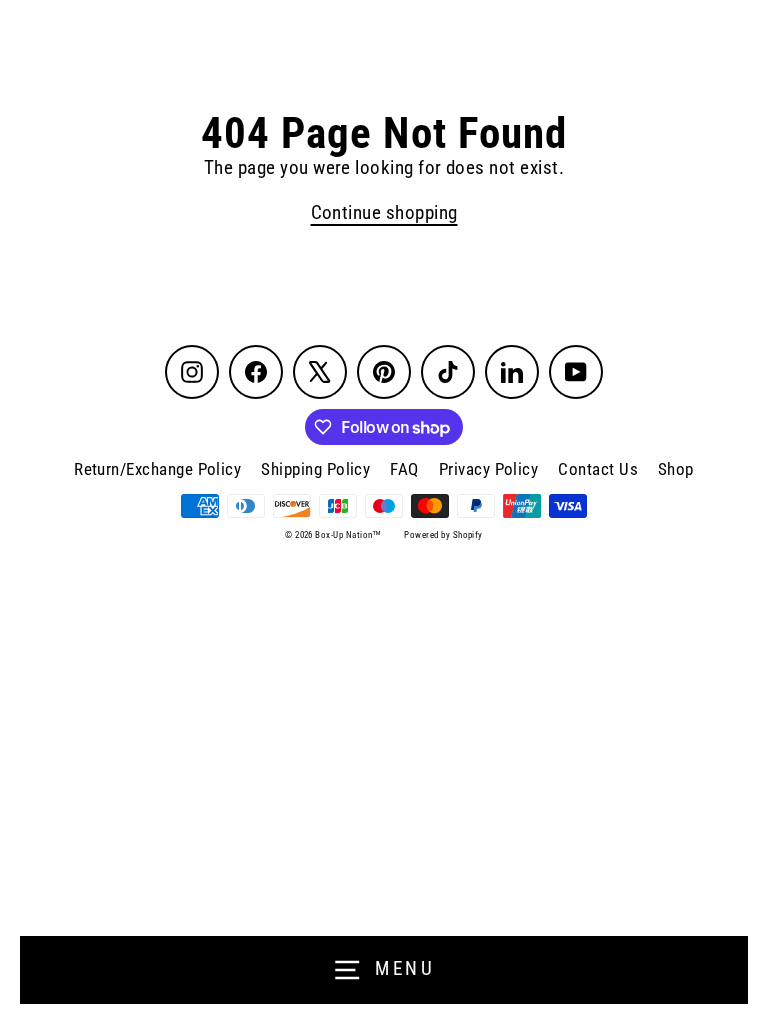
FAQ (404, 469)
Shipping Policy (315, 469)
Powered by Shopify (443, 535)
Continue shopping (384, 213)
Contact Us (598, 469)
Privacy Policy (489, 469)
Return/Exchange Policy (157, 469)
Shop (676, 469)
